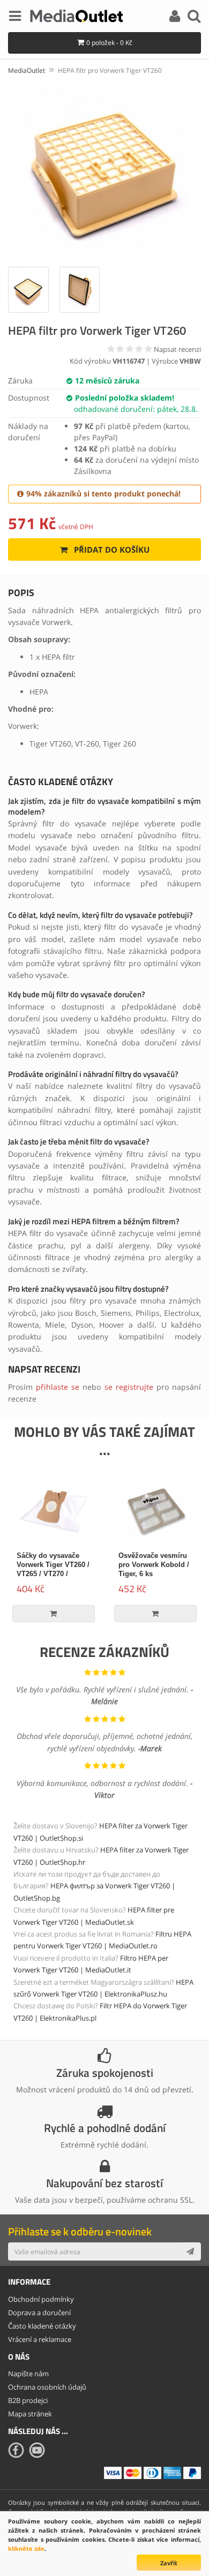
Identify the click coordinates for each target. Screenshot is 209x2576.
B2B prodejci (28, 2400)
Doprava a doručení (39, 2313)
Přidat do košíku (111, 549)
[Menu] (15, 18)
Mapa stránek (30, 2414)
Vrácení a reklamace (40, 2339)
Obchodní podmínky (41, 2299)
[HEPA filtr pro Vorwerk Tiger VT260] (104, 169)
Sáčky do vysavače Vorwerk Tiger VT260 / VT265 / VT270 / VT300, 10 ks (53, 1569)
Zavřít (169, 2563)
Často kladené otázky (42, 2326)
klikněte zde (26, 2548)
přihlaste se (58, 1387)
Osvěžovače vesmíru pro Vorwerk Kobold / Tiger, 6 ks (154, 1565)
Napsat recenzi (177, 349)
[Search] (194, 18)
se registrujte (129, 1387)
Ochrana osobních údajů (47, 2387)
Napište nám (28, 2374)
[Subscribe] (190, 2251)
